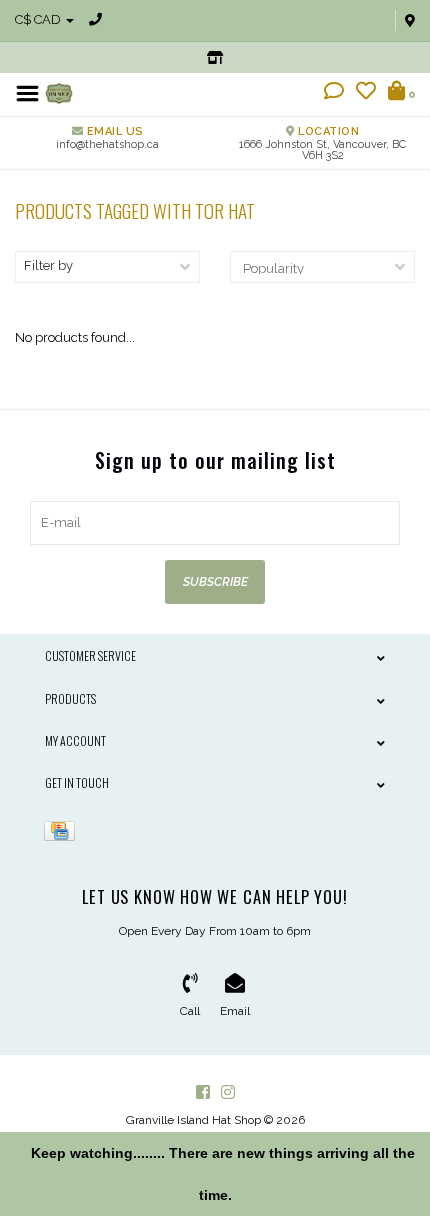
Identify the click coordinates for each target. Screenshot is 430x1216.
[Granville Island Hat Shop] (59, 92)
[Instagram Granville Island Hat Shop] (228, 1092)
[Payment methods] (63, 830)
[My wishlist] (366, 93)
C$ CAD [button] (39, 19)
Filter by (48, 265)
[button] (334, 93)
